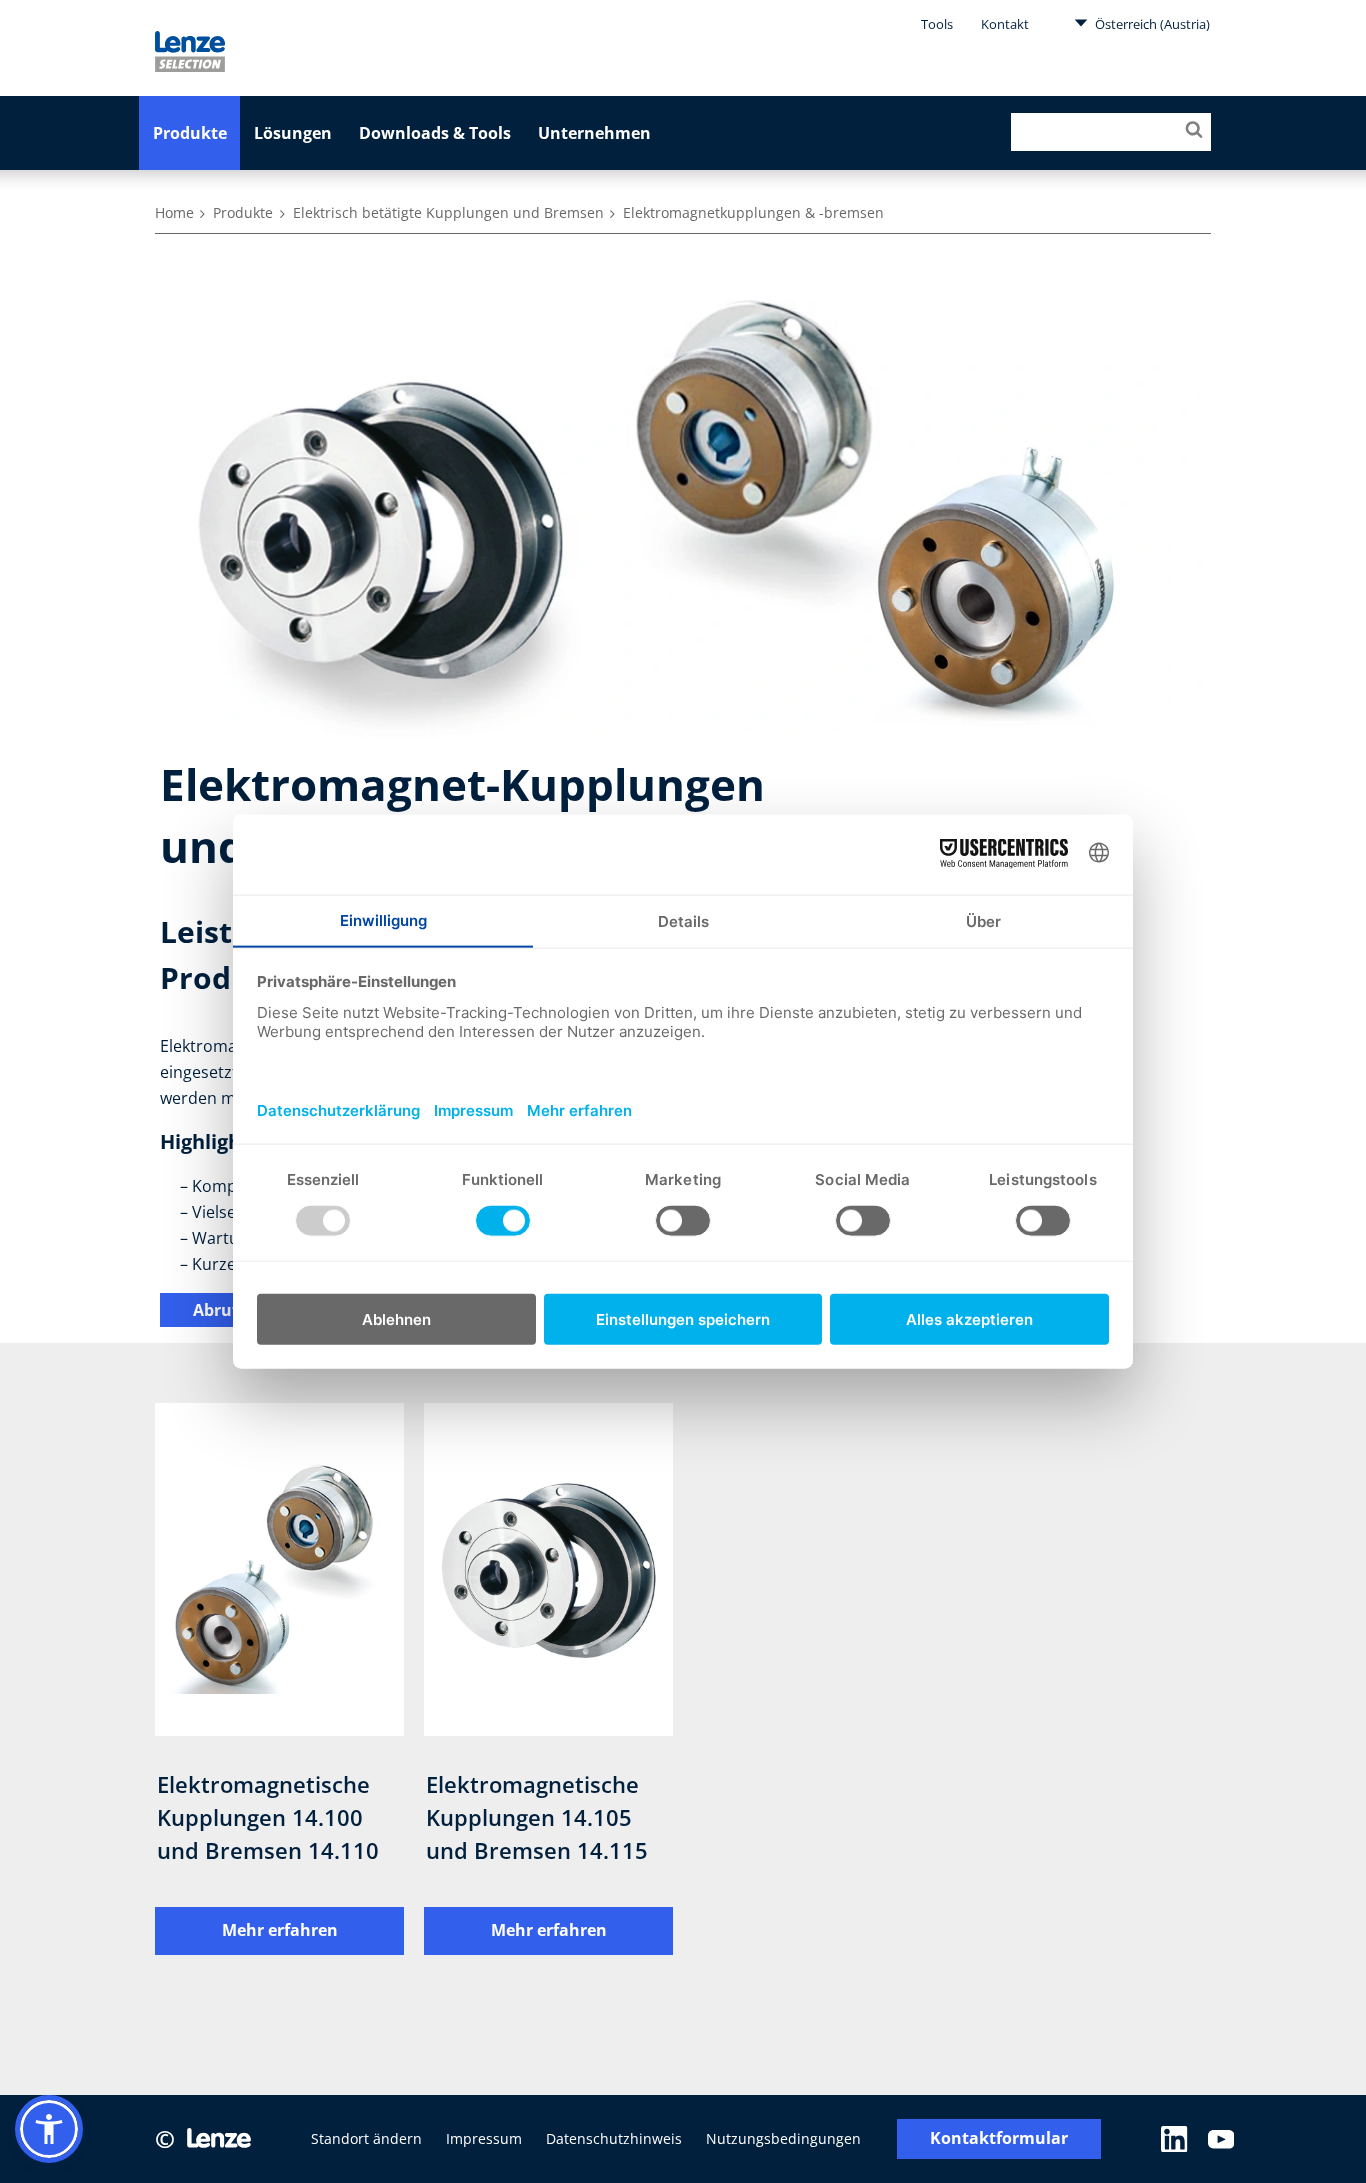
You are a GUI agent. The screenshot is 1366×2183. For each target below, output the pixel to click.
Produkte (190, 133)
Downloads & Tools (435, 133)
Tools (937, 24)
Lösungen (293, 133)
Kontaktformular (999, 2138)
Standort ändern (366, 2138)
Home (174, 212)
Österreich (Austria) (1151, 24)
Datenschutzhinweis (614, 2138)
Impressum (484, 2138)
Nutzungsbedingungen (783, 2138)
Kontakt (1005, 24)
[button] (49, 2129)
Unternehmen (594, 133)
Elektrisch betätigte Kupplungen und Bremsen (448, 212)
